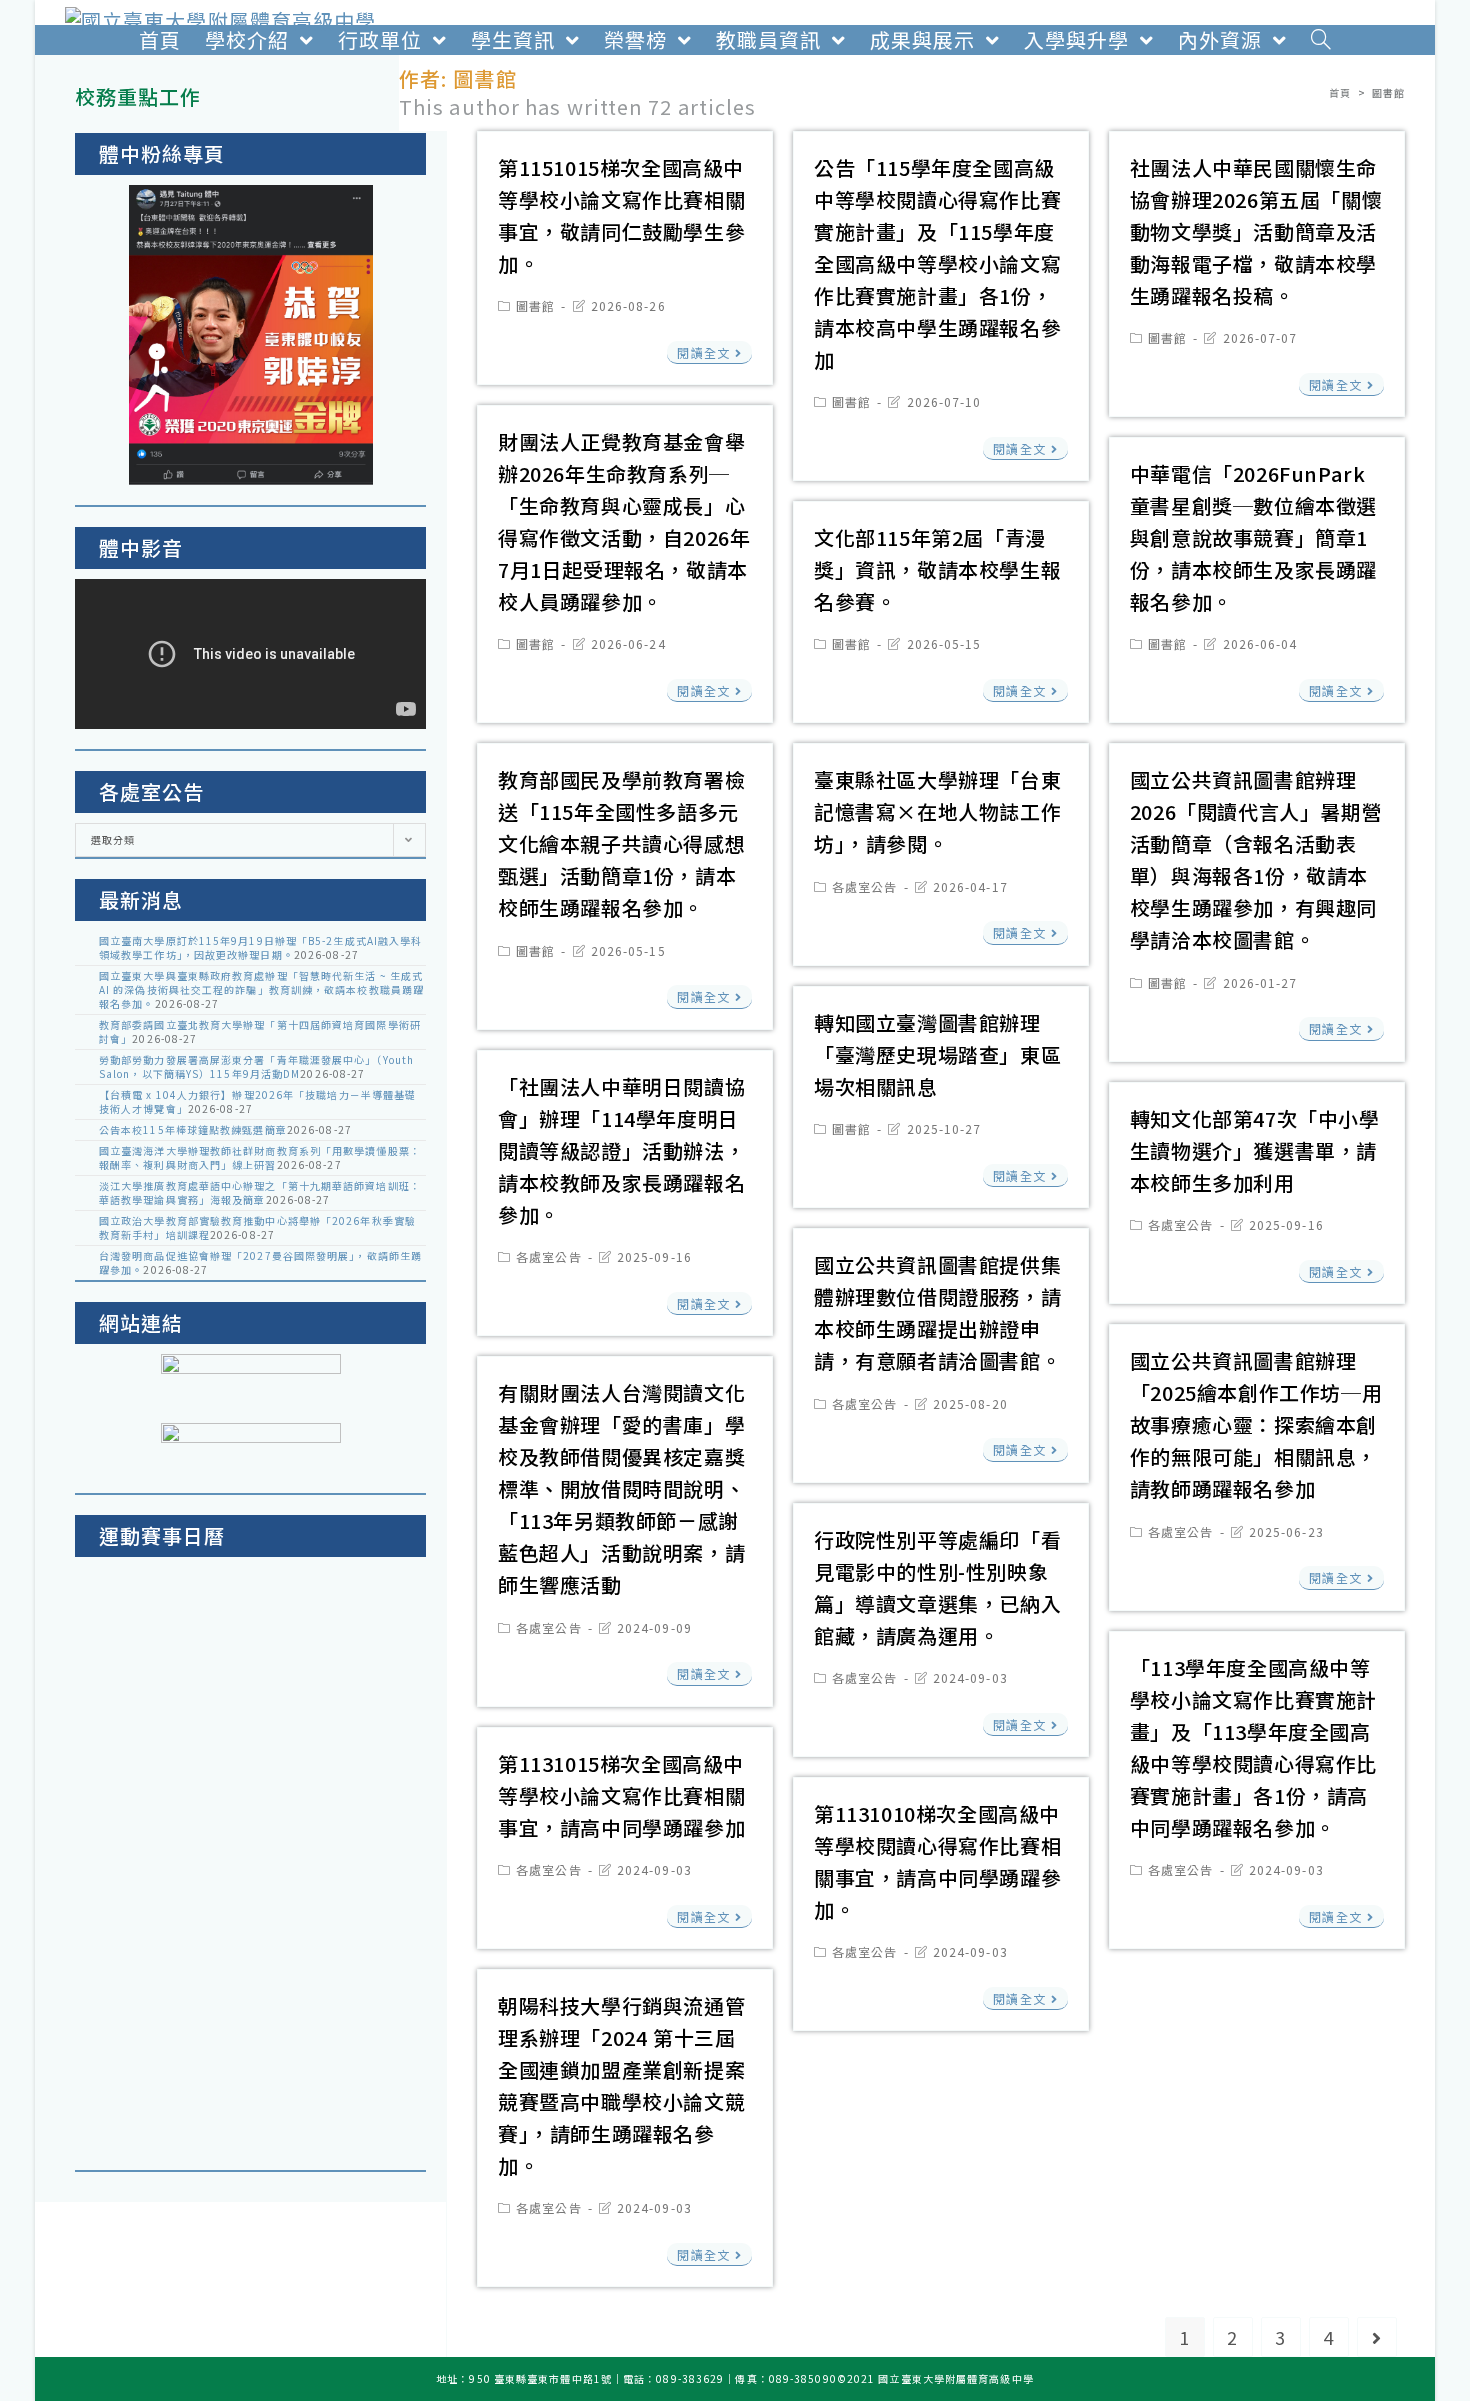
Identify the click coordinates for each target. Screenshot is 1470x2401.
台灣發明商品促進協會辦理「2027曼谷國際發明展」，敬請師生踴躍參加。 (260, 1262)
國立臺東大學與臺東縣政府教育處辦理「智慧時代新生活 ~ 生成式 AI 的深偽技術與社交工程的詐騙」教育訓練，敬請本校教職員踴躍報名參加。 (261, 989)
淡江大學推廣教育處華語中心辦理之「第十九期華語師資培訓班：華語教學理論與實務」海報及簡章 (260, 1192)
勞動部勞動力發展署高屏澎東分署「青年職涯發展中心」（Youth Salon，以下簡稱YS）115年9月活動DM (256, 1066)
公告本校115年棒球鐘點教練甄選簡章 (193, 1129)
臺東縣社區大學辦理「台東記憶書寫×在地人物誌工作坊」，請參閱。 (937, 811)
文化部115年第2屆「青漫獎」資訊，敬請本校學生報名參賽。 (937, 569)
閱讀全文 (703, 352)
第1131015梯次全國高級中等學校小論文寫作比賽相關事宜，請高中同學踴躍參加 (621, 1795)
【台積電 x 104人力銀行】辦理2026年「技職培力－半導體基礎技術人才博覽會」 (257, 1101)
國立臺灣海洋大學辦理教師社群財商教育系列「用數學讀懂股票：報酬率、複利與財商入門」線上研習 (260, 1157)
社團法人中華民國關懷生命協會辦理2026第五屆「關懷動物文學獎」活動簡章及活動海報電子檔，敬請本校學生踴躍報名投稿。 (1256, 231)
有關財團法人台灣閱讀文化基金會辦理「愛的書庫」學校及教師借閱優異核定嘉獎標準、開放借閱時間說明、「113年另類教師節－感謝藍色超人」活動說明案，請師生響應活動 (621, 1488)
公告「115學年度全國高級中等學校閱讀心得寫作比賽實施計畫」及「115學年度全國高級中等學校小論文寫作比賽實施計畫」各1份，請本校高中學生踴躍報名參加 (937, 263)
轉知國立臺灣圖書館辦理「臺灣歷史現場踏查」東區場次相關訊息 (937, 1054)
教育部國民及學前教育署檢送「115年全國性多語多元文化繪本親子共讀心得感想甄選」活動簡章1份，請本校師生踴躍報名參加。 (621, 843)
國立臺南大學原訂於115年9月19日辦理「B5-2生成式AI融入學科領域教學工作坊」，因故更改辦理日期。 (260, 947)
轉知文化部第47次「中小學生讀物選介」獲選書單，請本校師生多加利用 (1255, 1150)
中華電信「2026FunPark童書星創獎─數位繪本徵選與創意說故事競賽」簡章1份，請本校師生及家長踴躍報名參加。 (1253, 537)
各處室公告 (865, 886)
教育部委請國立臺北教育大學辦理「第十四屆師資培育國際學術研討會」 (260, 1031)
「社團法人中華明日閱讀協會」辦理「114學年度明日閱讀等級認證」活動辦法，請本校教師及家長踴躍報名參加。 (621, 1150)
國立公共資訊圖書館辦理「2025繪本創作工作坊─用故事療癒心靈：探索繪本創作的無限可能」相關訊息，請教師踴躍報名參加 (1256, 1424)
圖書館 (535, 305)
